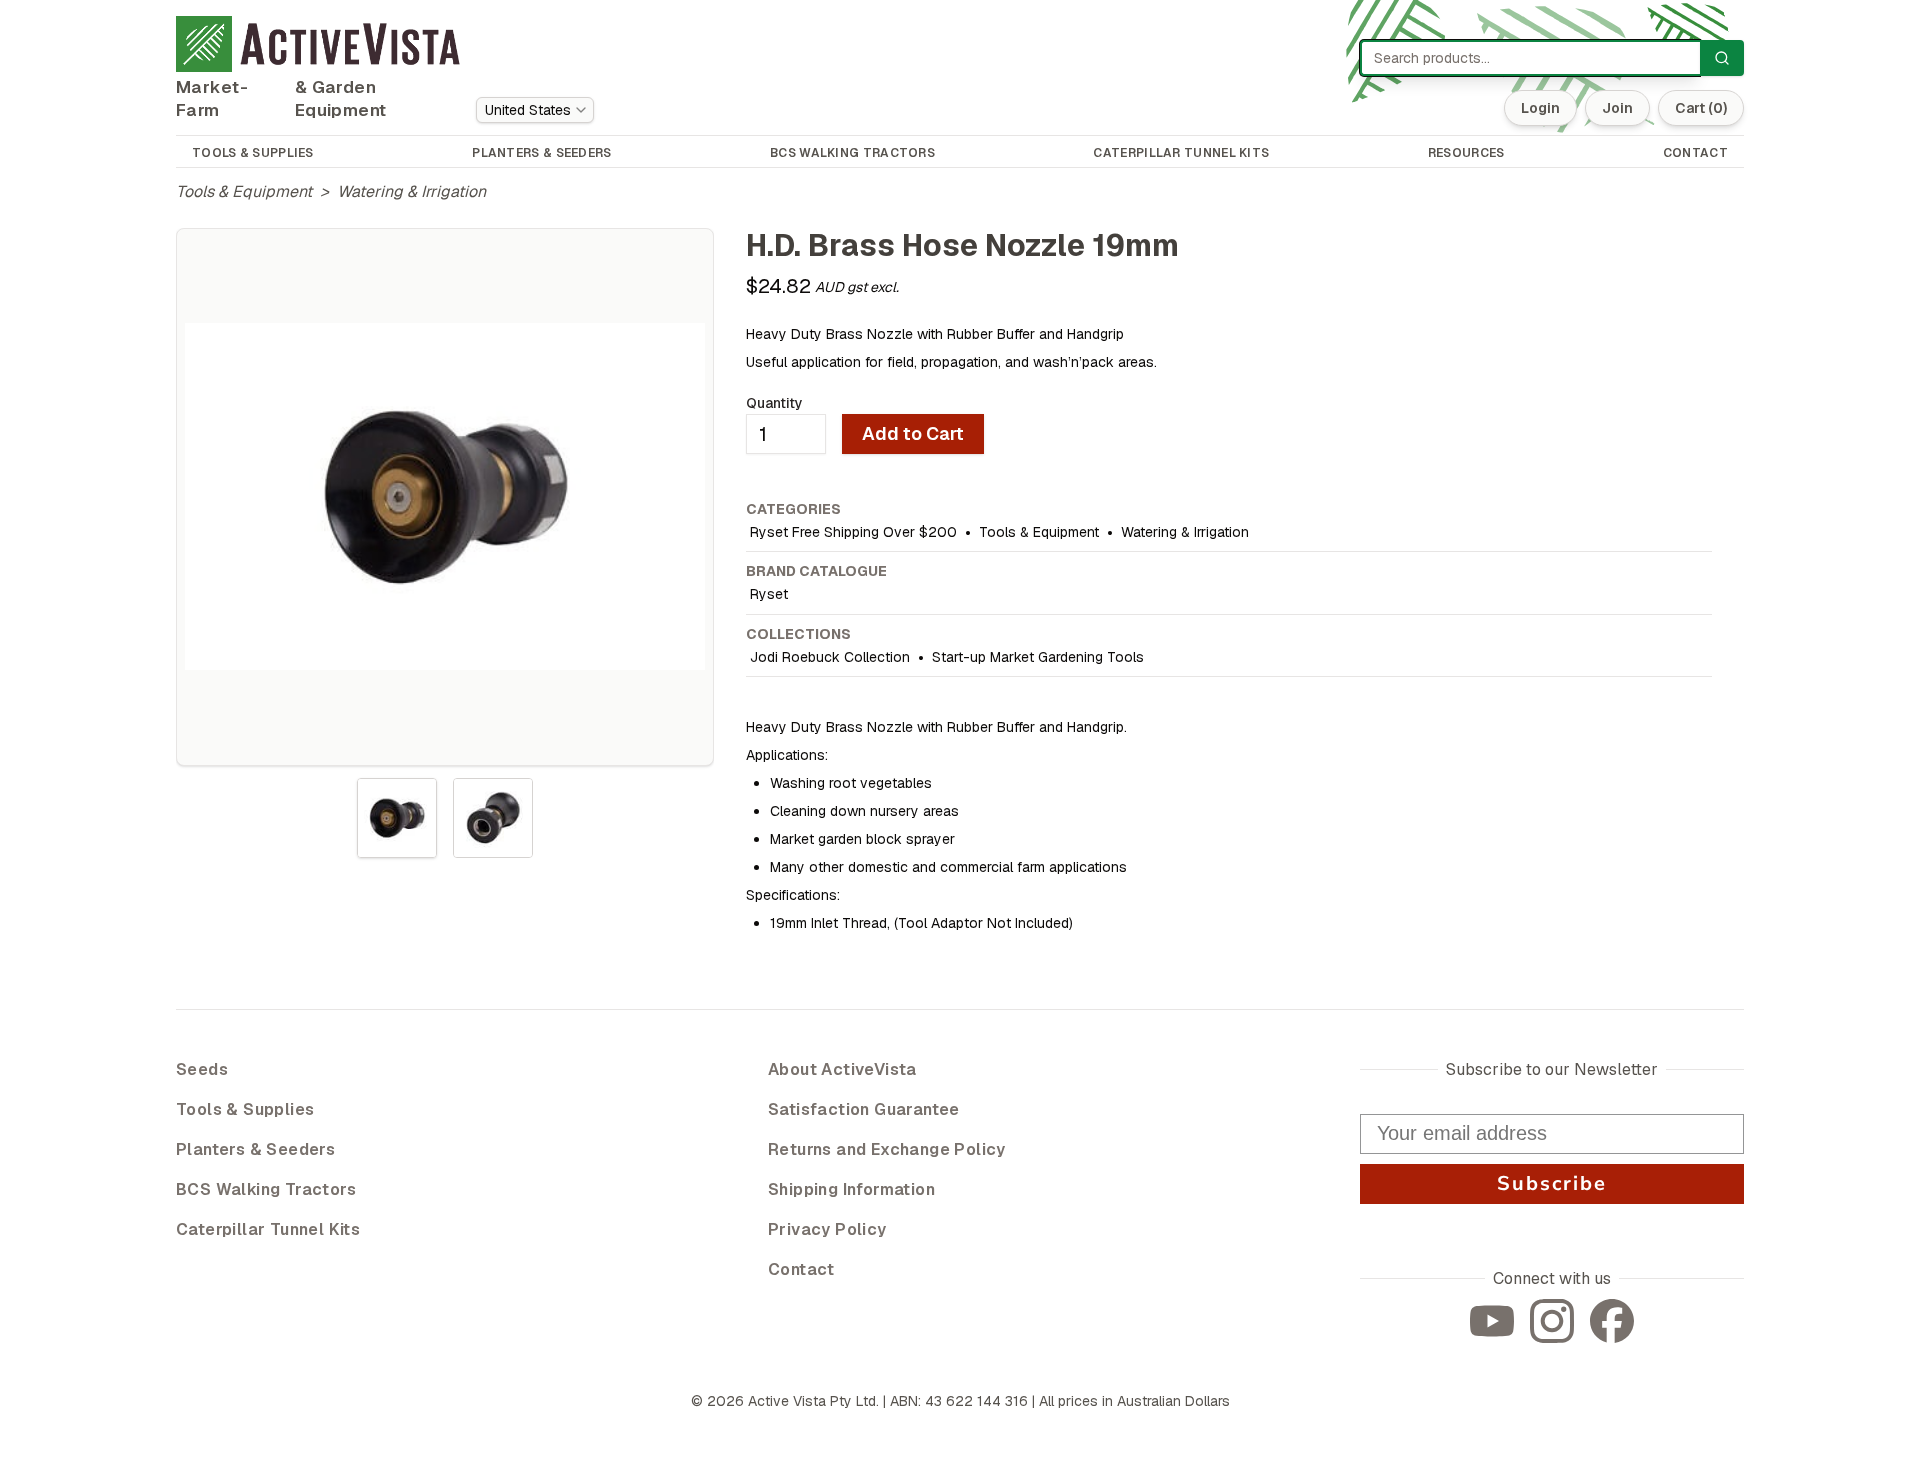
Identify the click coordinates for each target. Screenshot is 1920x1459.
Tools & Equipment (244, 191)
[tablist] (445, 818)
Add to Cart (913, 433)
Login (1540, 108)
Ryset (769, 594)
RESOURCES (1466, 153)
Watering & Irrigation (411, 191)
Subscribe (1552, 1183)
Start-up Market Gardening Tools (1038, 657)
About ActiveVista (842, 1069)
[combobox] (535, 110)
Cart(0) (1701, 108)
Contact (801, 1269)
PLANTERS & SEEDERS (541, 153)
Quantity (774, 403)
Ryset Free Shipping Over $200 (853, 532)
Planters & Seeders (255, 1149)
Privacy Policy (827, 1229)
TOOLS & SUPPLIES (253, 153)
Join (1617, 108)
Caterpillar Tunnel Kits (268, 1229)
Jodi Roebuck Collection (830, 657)
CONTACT (1695, 153)
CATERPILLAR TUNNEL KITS (1181, 153)
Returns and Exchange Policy (887, 1149)
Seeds (202, 1069)
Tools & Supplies (245, 1109)
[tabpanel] (445, 497)
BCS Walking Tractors (266, 1189)
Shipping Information (851, 1189)
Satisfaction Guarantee (864, 1109)
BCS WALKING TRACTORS (852, 153)
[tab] (397, 818)
